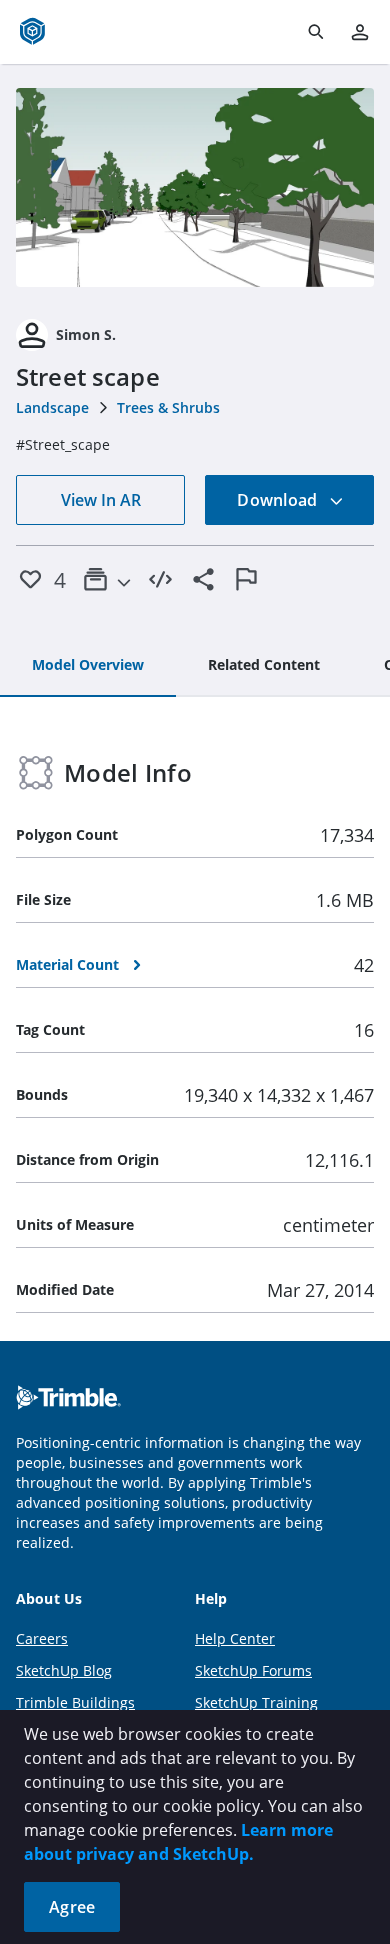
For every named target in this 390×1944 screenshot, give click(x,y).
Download (279, 500)
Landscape (52, 407)
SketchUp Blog (64, 1670)
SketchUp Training (256, 1702)
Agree (72, 1907)
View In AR (101, 500)
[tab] (88, 666)
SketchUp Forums (253, 1670)
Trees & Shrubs (168, 407)
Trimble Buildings (75, 1702)
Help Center (235, 1638)
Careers (42, 1638)
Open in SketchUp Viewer (195, 187)
